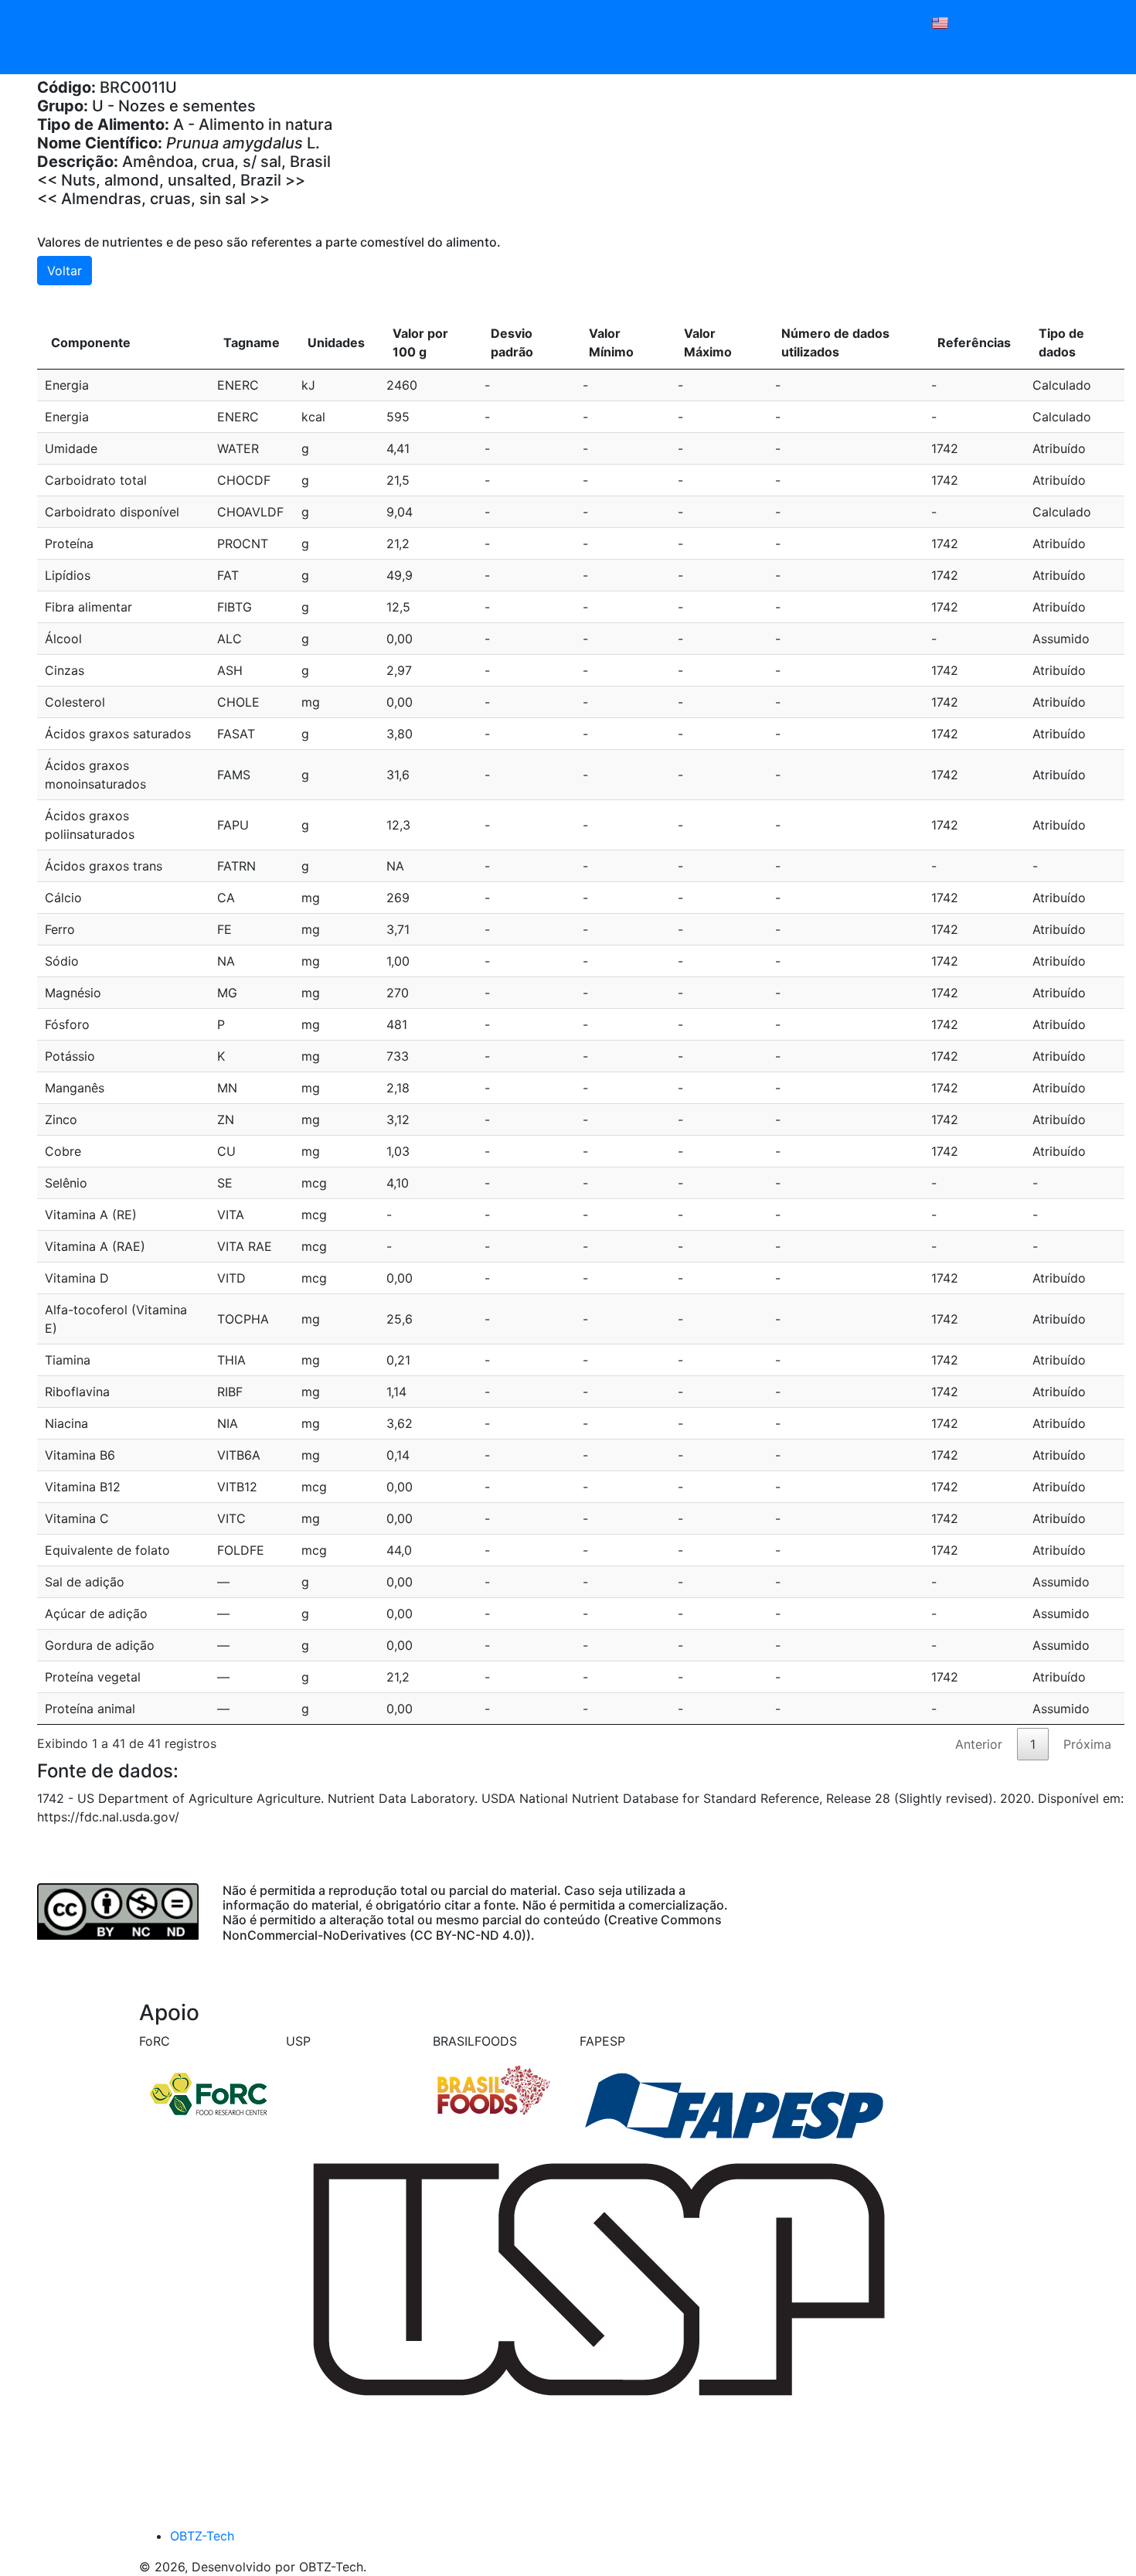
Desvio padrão (512, 342)
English (970, 22)
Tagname (252, 342)
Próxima (1087, 1744)
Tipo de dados (1061, 342)
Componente (91, 342)
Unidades (336, 342)
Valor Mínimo (611, 342)
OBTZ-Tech (202, 2536)
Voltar (65, 271)
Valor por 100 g (420, 342)
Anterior (979, 1744)
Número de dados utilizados (835, 342)
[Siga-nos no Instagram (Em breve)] (913, 22)
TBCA (160, 37)
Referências (974, 342)
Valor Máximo (708, 342)
